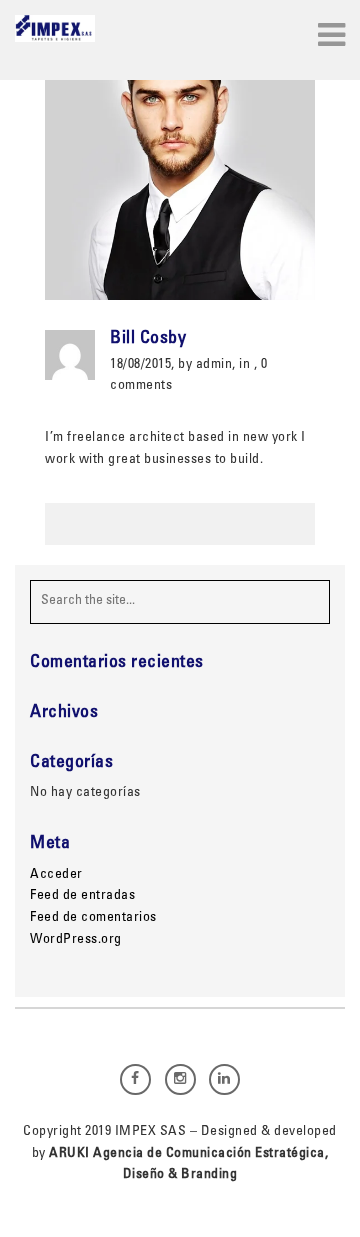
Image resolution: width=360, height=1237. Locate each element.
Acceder (56, 875)
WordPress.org (76, 940)
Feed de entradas (82, 896)
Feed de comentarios (93, 918)
